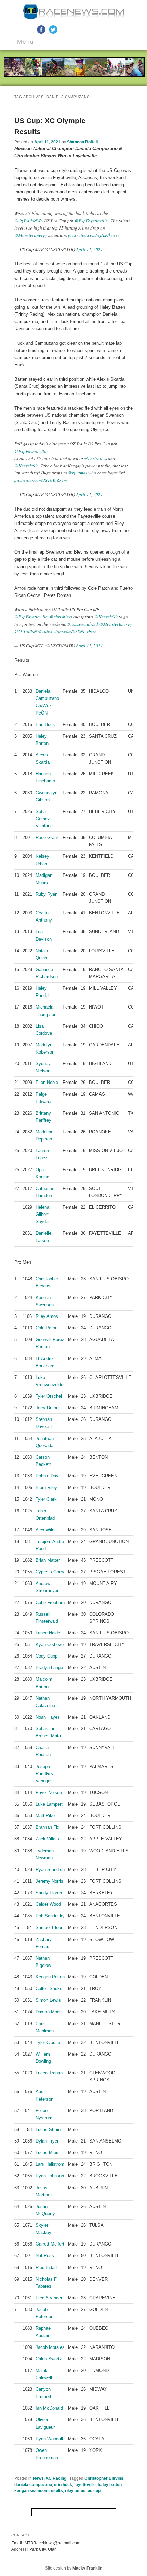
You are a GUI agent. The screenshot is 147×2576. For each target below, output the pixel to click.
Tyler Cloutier (49, 2042)
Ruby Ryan (46, 894)
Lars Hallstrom (50, 2164)
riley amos (75, 2491)
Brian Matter (48, 1560)
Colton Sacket (50, 1989)
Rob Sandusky (50, 1916)
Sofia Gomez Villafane (44, 819)
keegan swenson (31, 2491)
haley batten (110, 2485)
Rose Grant (47, 837)
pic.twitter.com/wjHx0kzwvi (93, 235)
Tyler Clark (46, 1499)
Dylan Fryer (47, 2141)
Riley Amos (47, 1316)
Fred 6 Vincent (50, 2298)
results (56, 2491)
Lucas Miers (48, 2153)
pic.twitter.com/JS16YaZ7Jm (41, 480)
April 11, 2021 (89, 249)
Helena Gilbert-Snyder (43, 1214)
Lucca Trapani (50, 2073)
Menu (25, 42)
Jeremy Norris (49, 1881)
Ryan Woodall (49, 2439)
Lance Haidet (49, 1633)
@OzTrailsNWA (29, 221)
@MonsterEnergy (31, 235)
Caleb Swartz (49, 2359)
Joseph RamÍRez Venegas (45, 1774)
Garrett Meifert (50, 2244)
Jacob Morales (50, 2347)
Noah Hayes (48, 1717)
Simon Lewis (48, 2000)
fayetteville (85, 2485)
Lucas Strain (48, 2129)
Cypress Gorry (50, 1572)
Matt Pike (45, 1816)
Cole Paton (46, 1328)
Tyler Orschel (49, 1396)
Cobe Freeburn (50, 1602)
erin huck (63, 2485)
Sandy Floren (49, 1893)
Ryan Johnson (50, 2176)
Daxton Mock (49, 2012)
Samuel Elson (49, 1927)
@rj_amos (78, 473)
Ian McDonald (49, 2408)
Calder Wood (48, 1904)
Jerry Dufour (48, 1408)
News (38, 2478)
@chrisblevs (96, 458)
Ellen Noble (47, 1082)
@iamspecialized (82, 624)
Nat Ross (45, 2256)
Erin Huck (45, 725)
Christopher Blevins (104, 2478)
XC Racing (56, 2478)
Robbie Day (47, 1476)
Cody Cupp (46, 1656)
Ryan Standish (50, 1870)
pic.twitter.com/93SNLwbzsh (70, 631)
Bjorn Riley (46, 1488)
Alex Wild (45, 1530)
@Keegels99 (26, 466)
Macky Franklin (87, 2568)
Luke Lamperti (50, 1804)
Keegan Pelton (50, 1977)
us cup (94, 2491)
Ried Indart (46, 2268)
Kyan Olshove (50, 1644)
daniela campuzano (33, 2485)
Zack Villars (47, 1839)
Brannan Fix (48, 1827)
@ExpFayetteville (91, 221)
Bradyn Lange (49, 1668)
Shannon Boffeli (82, 142)
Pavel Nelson (49, 1792)
